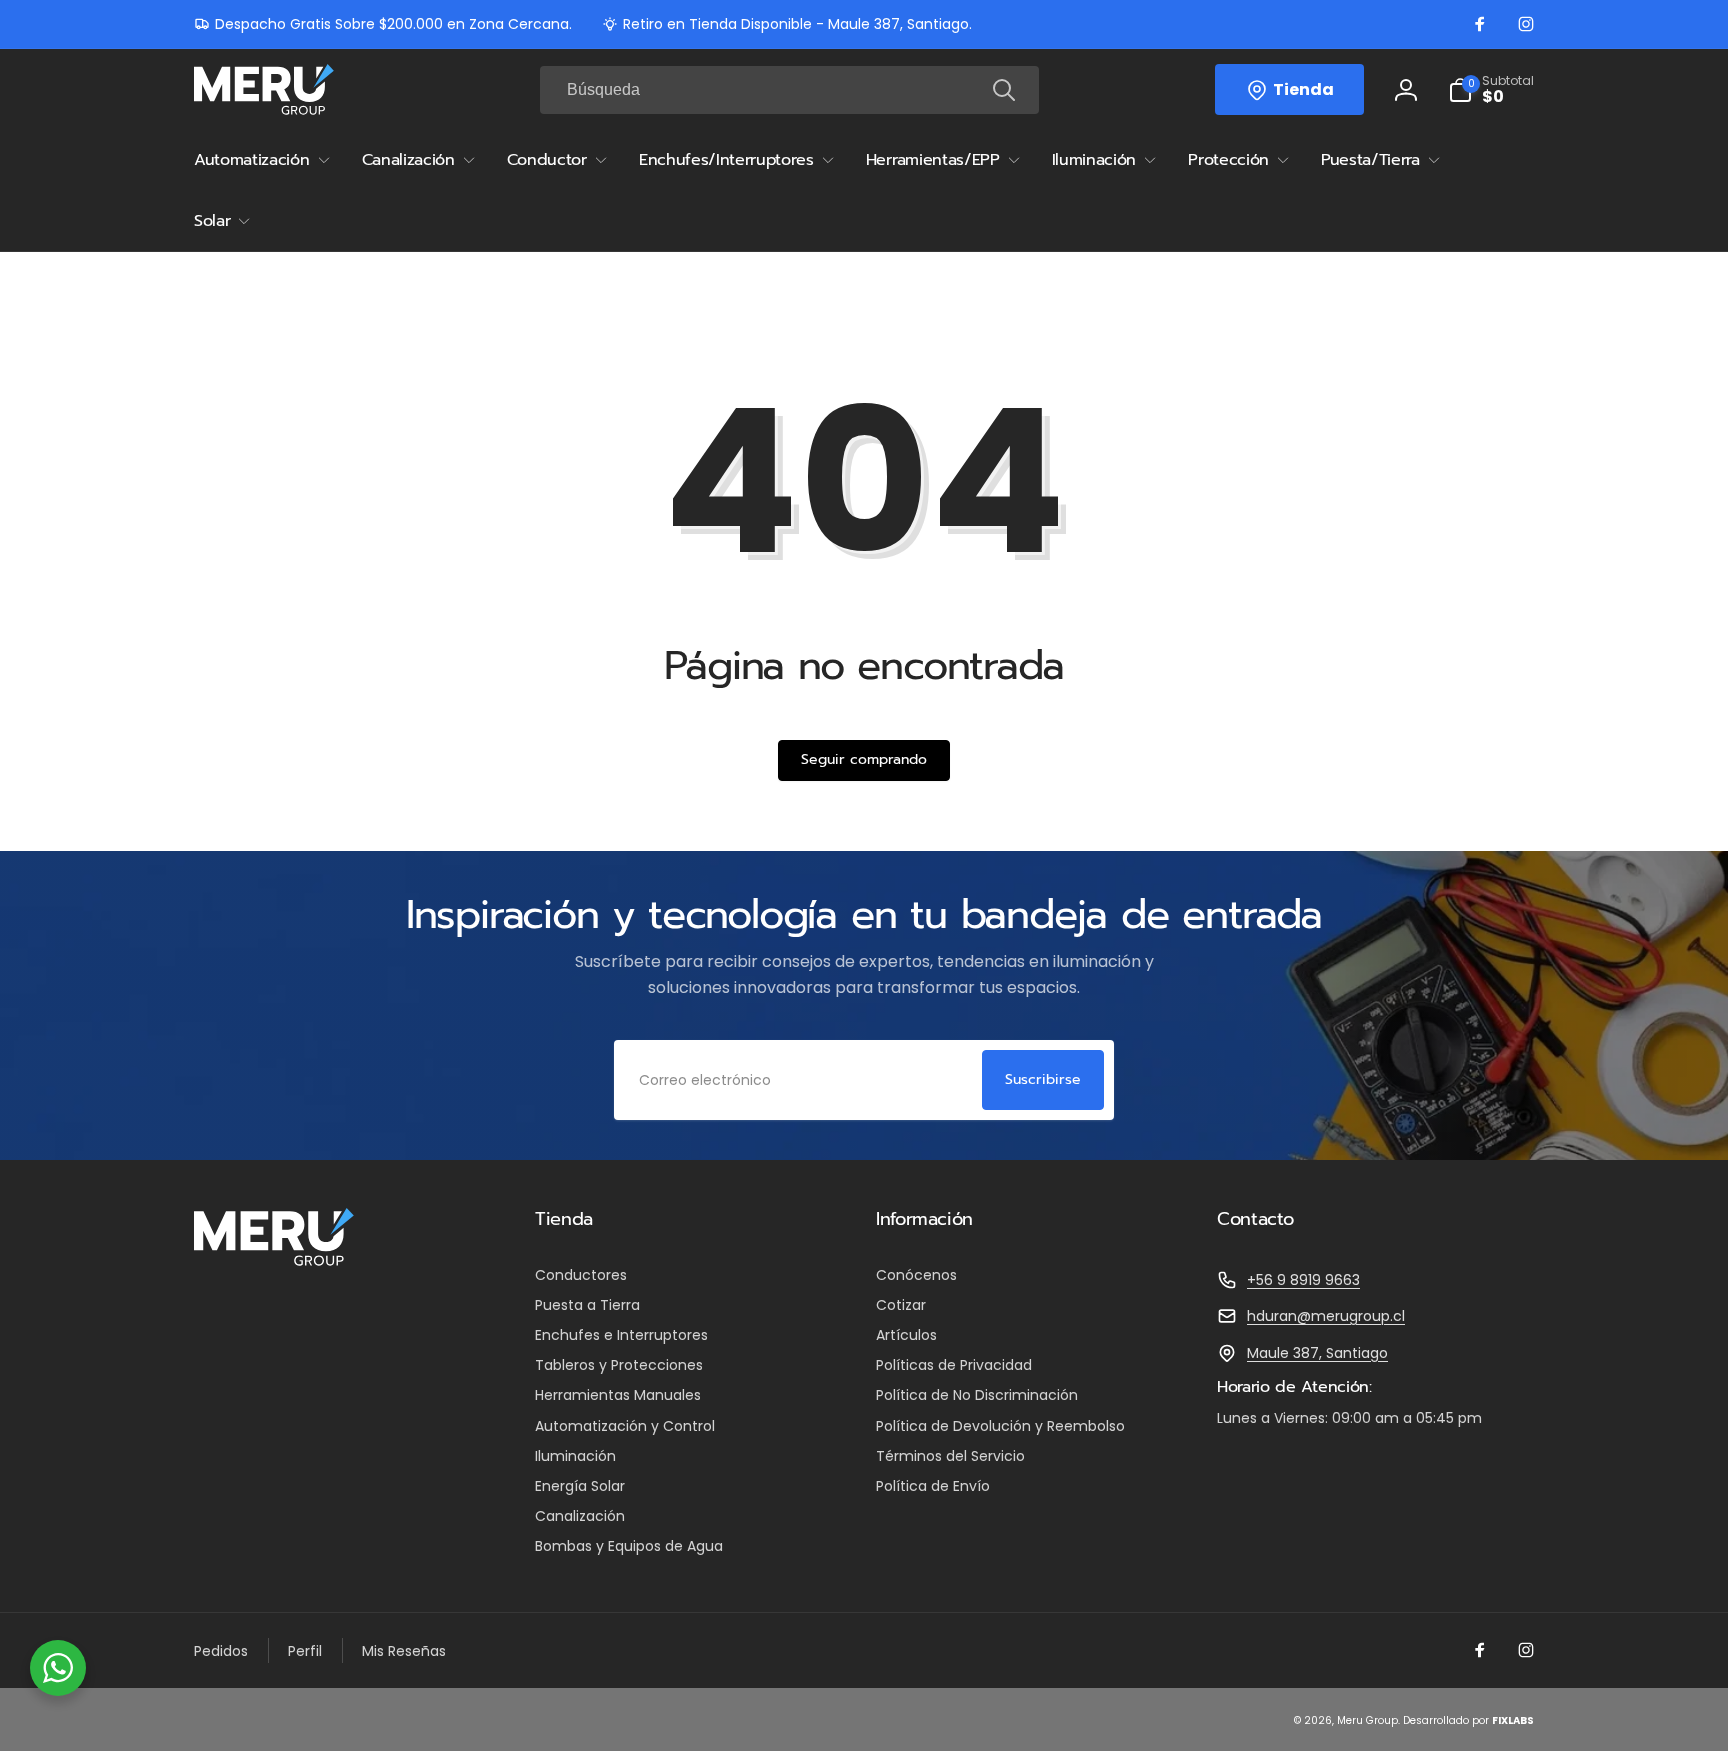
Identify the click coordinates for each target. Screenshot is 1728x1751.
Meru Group (1367, 1720)
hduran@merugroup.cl (1326, 1316)
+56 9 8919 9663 (1303, 1280)
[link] (383, 24)
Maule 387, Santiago (1317, 1353)
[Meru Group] (274, 1260)
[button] (1491, 90)
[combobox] (789, 90)
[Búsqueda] (1004, 90)
